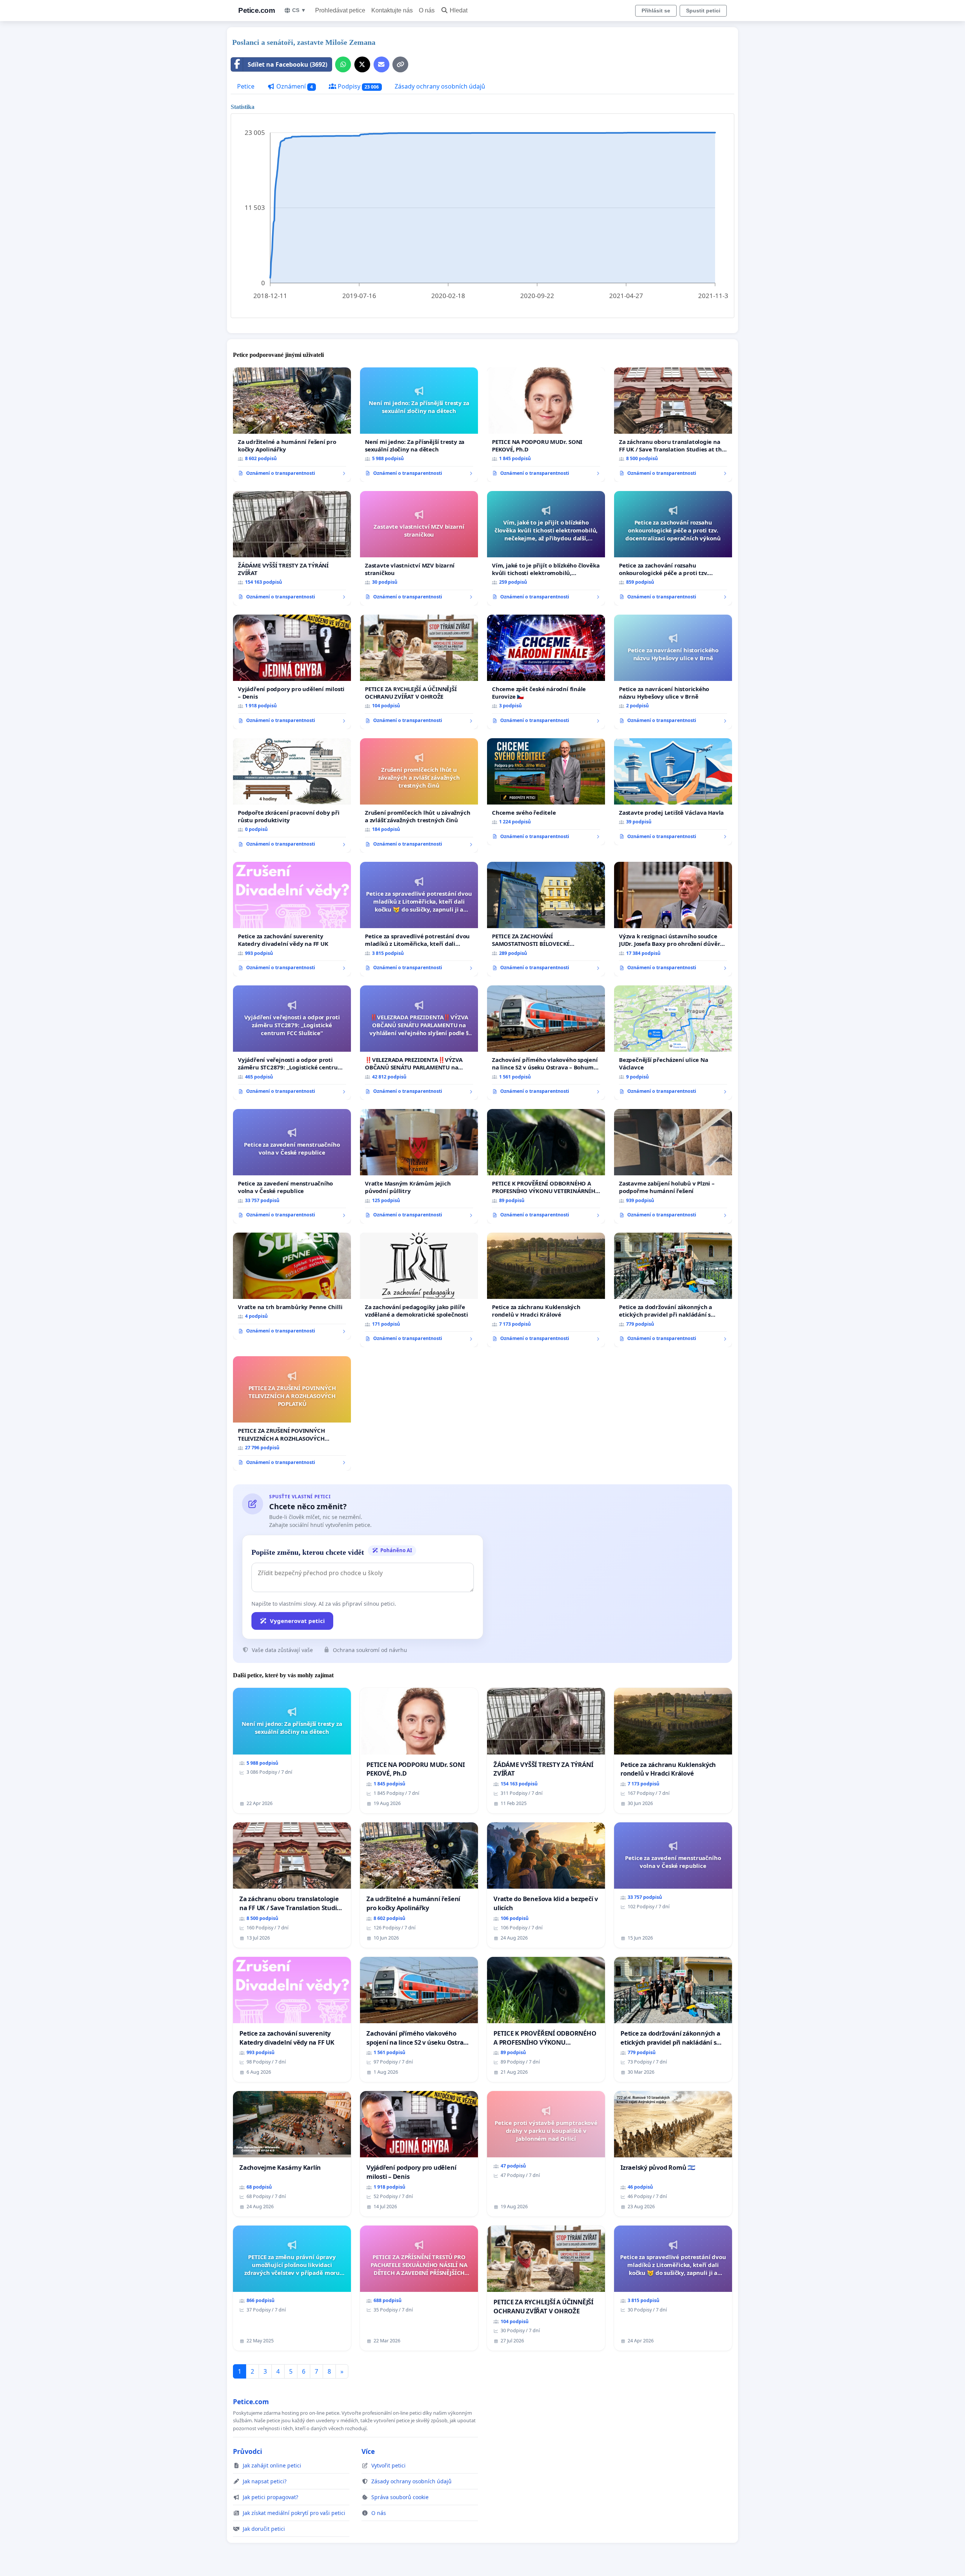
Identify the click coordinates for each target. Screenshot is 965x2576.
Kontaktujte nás (392, 10)
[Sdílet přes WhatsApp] (343, 64)
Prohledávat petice (340, 10)
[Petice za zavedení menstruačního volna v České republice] (292, 1166)
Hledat (459, 10)
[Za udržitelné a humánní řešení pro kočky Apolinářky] (292, 425)
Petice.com (257, 10)
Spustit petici (703, 11)
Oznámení (294, 86)
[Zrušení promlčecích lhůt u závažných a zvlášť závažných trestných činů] (419, 795)
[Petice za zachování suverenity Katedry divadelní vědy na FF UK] (292, 919)
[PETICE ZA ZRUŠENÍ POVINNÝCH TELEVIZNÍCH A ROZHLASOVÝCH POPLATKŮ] (292, 1413)
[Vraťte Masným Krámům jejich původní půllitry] (419, 1166)
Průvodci (247, 2451)
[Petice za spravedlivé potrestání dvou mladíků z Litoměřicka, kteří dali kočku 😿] (419, 919)
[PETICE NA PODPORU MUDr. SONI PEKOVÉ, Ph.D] (546, 425)
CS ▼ (299, 10)
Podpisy (358, 86)
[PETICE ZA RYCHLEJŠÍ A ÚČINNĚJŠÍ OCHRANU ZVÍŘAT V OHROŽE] (419, 672)
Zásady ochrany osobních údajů (440, 86)
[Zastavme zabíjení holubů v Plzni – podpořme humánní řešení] (673, 1166)
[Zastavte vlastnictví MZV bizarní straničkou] (419, 548)
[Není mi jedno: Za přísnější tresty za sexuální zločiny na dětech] (419, 425)
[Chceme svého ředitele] (546, 792)
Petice (246, 86)
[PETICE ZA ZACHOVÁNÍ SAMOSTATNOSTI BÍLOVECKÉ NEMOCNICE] (546, 919)
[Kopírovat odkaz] (400, 64)
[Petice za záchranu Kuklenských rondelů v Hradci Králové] (546, 1290)
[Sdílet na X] (362, 64)
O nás (427, 10)
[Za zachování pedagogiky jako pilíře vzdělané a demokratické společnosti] (419, 1290)
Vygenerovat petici (297, 1621)
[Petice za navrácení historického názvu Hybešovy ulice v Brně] (673, 672)
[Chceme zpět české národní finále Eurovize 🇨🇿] (546, 672)
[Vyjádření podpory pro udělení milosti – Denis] (292, 672)
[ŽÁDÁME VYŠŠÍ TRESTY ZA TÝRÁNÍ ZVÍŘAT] (292, 548)
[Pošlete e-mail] (381, 64)
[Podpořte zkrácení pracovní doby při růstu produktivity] (292, 795)
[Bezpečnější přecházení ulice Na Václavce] (673, 1043)
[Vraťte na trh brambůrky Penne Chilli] (292, 1286)
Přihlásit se (656, 11)
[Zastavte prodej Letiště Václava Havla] (673, 792)
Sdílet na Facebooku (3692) (287, 64)
